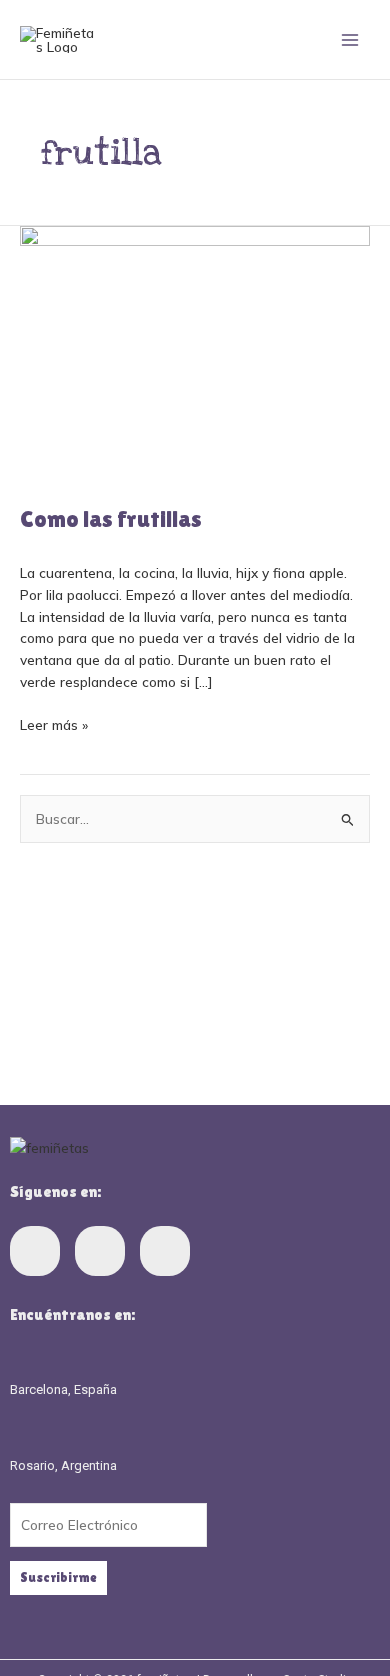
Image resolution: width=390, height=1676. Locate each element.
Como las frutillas (111, 518)
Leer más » (54, 723)
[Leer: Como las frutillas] (195, 352)
